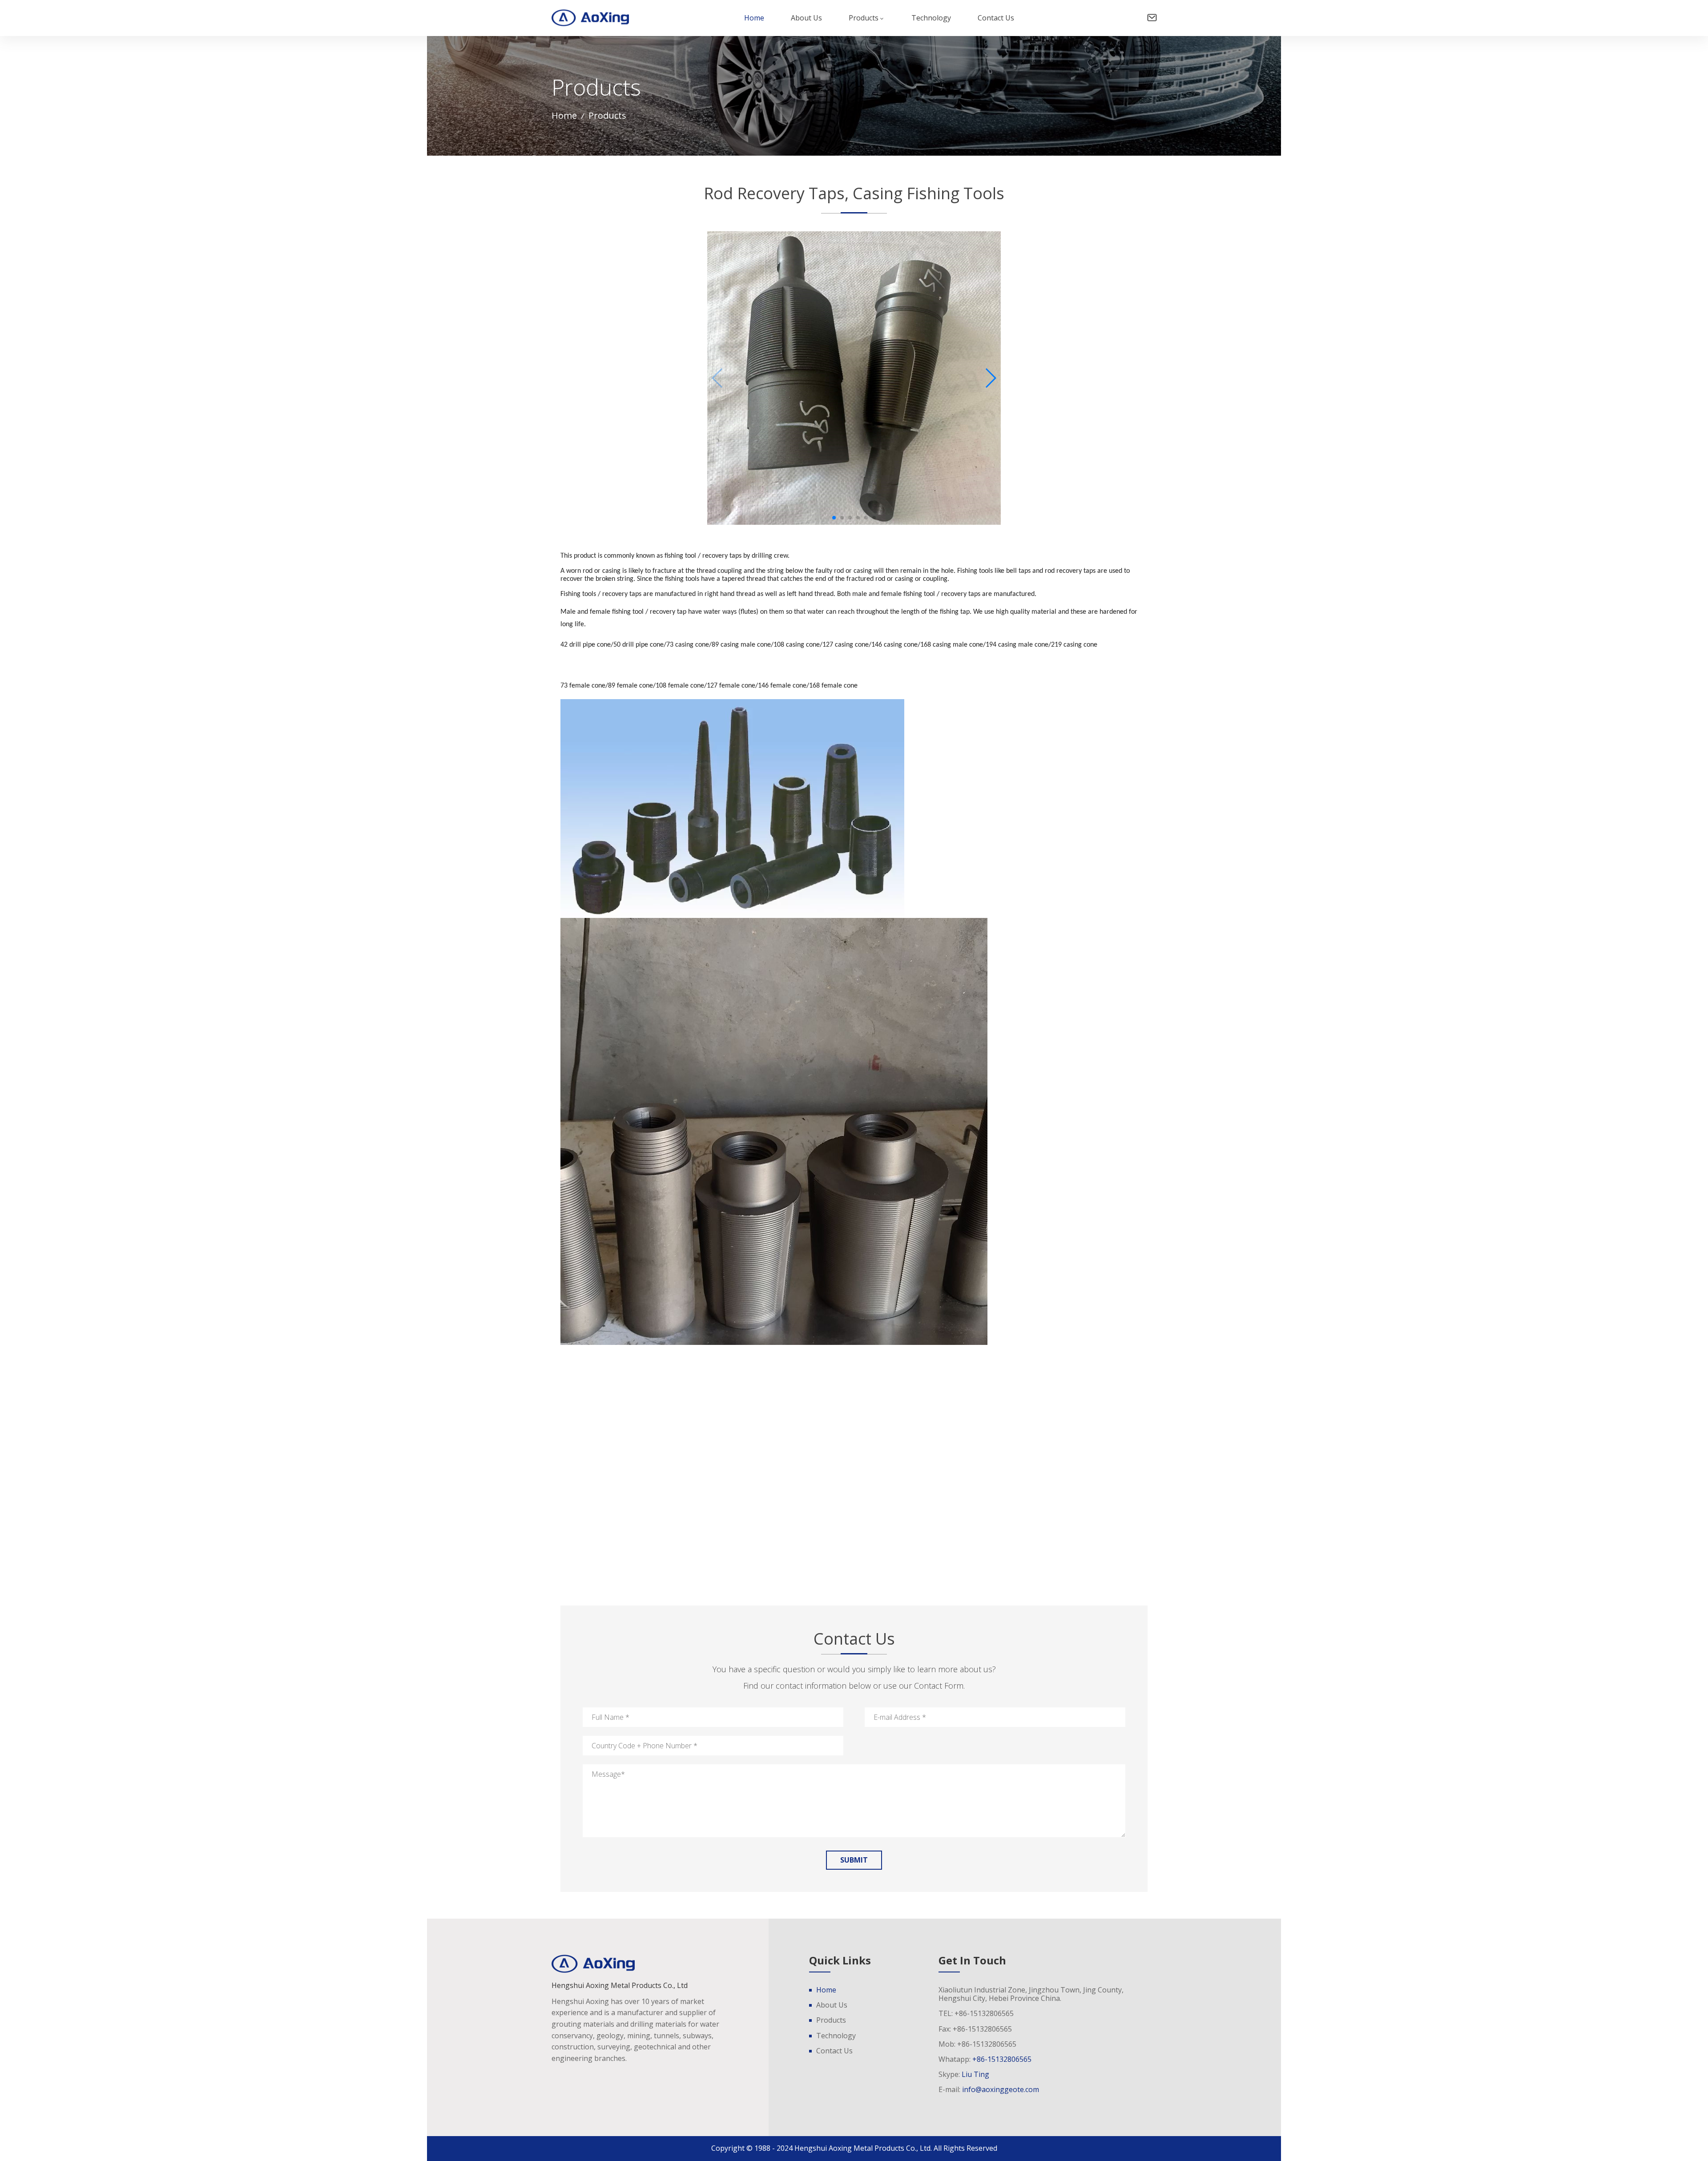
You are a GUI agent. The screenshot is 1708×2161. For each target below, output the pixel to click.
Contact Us (996, 18)
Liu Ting (975, 2074)
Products (864, 18)
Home (754, 18)
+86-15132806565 (1002, 2059)
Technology (931, 18)
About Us (806, 18)
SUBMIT (854, 1860)
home (564, 116)
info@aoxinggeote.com (1001, 2089)
